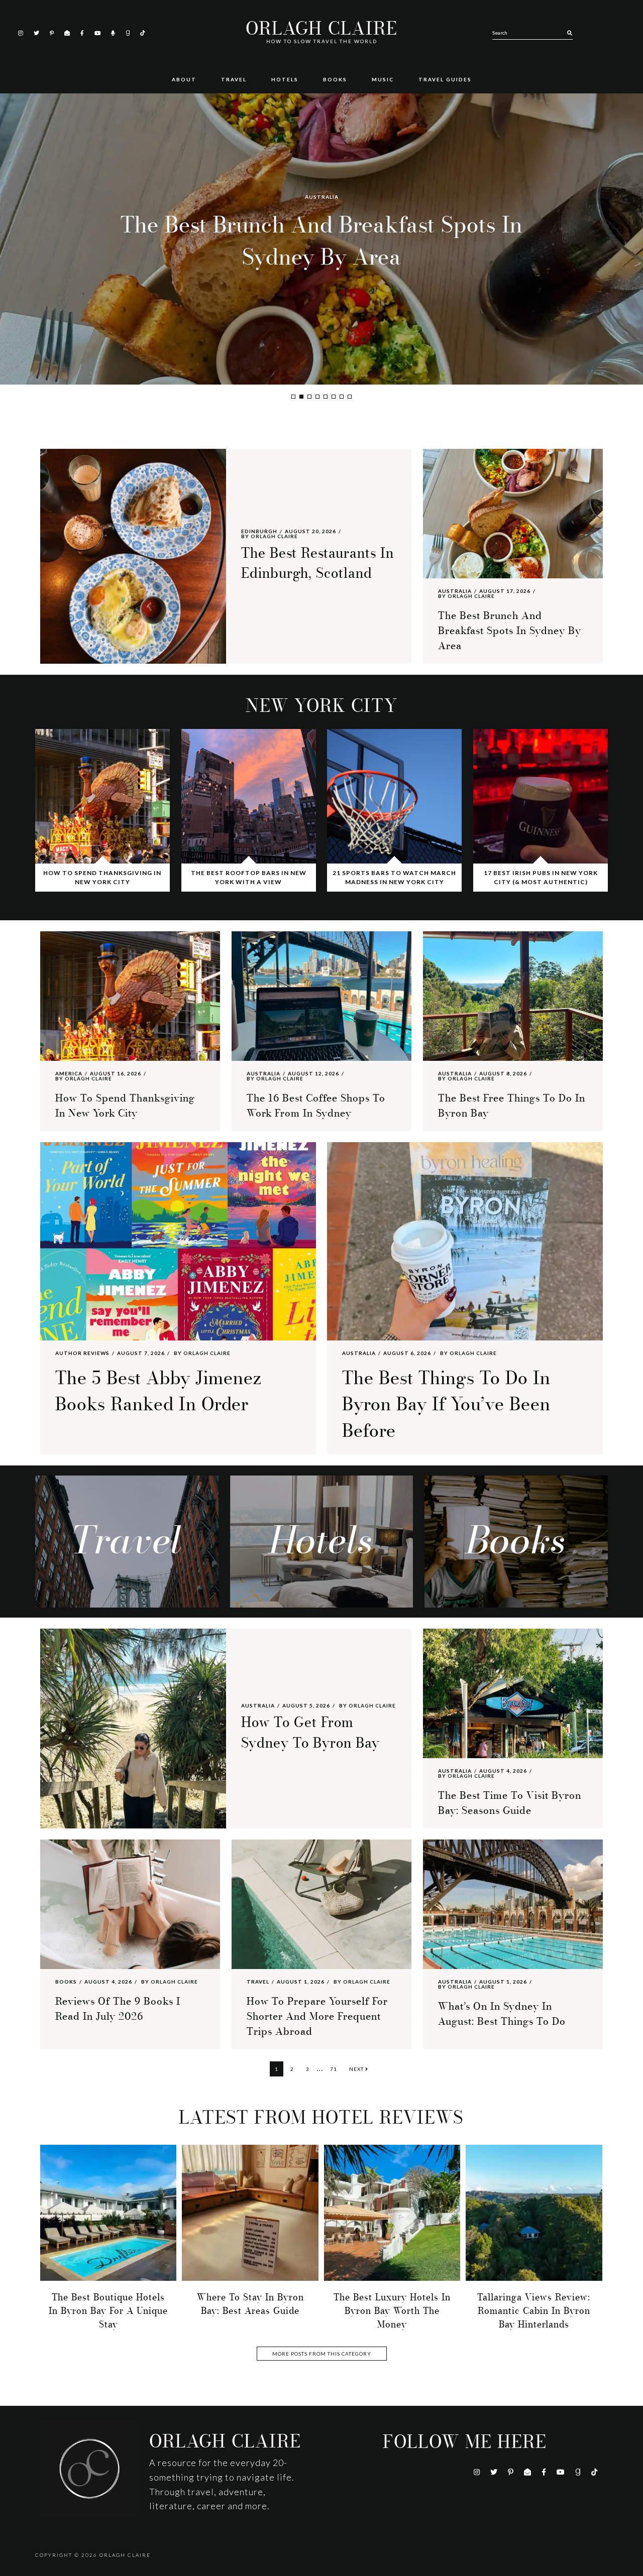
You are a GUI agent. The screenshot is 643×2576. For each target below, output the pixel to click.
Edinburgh (259, 531)
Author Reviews (82, 1353)
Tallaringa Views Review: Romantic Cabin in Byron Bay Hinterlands (534, 2311)
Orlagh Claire (321, 29)
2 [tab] (301, 397)
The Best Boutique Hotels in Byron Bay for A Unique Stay (108, 2311)
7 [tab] (342, 397)
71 (336, 2069)
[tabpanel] (321, 239)
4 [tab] (317, 397)
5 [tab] (326, 397)
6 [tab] (334, 397)
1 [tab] (293, 397)
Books (66, 1982)
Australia (455, 591)
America (321, 197)
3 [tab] (309, 397)
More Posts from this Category (322, 2354)
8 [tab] (350, 397)
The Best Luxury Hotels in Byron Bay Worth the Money (392, 2311)
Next (357, 2069)
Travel (258, 1982)
